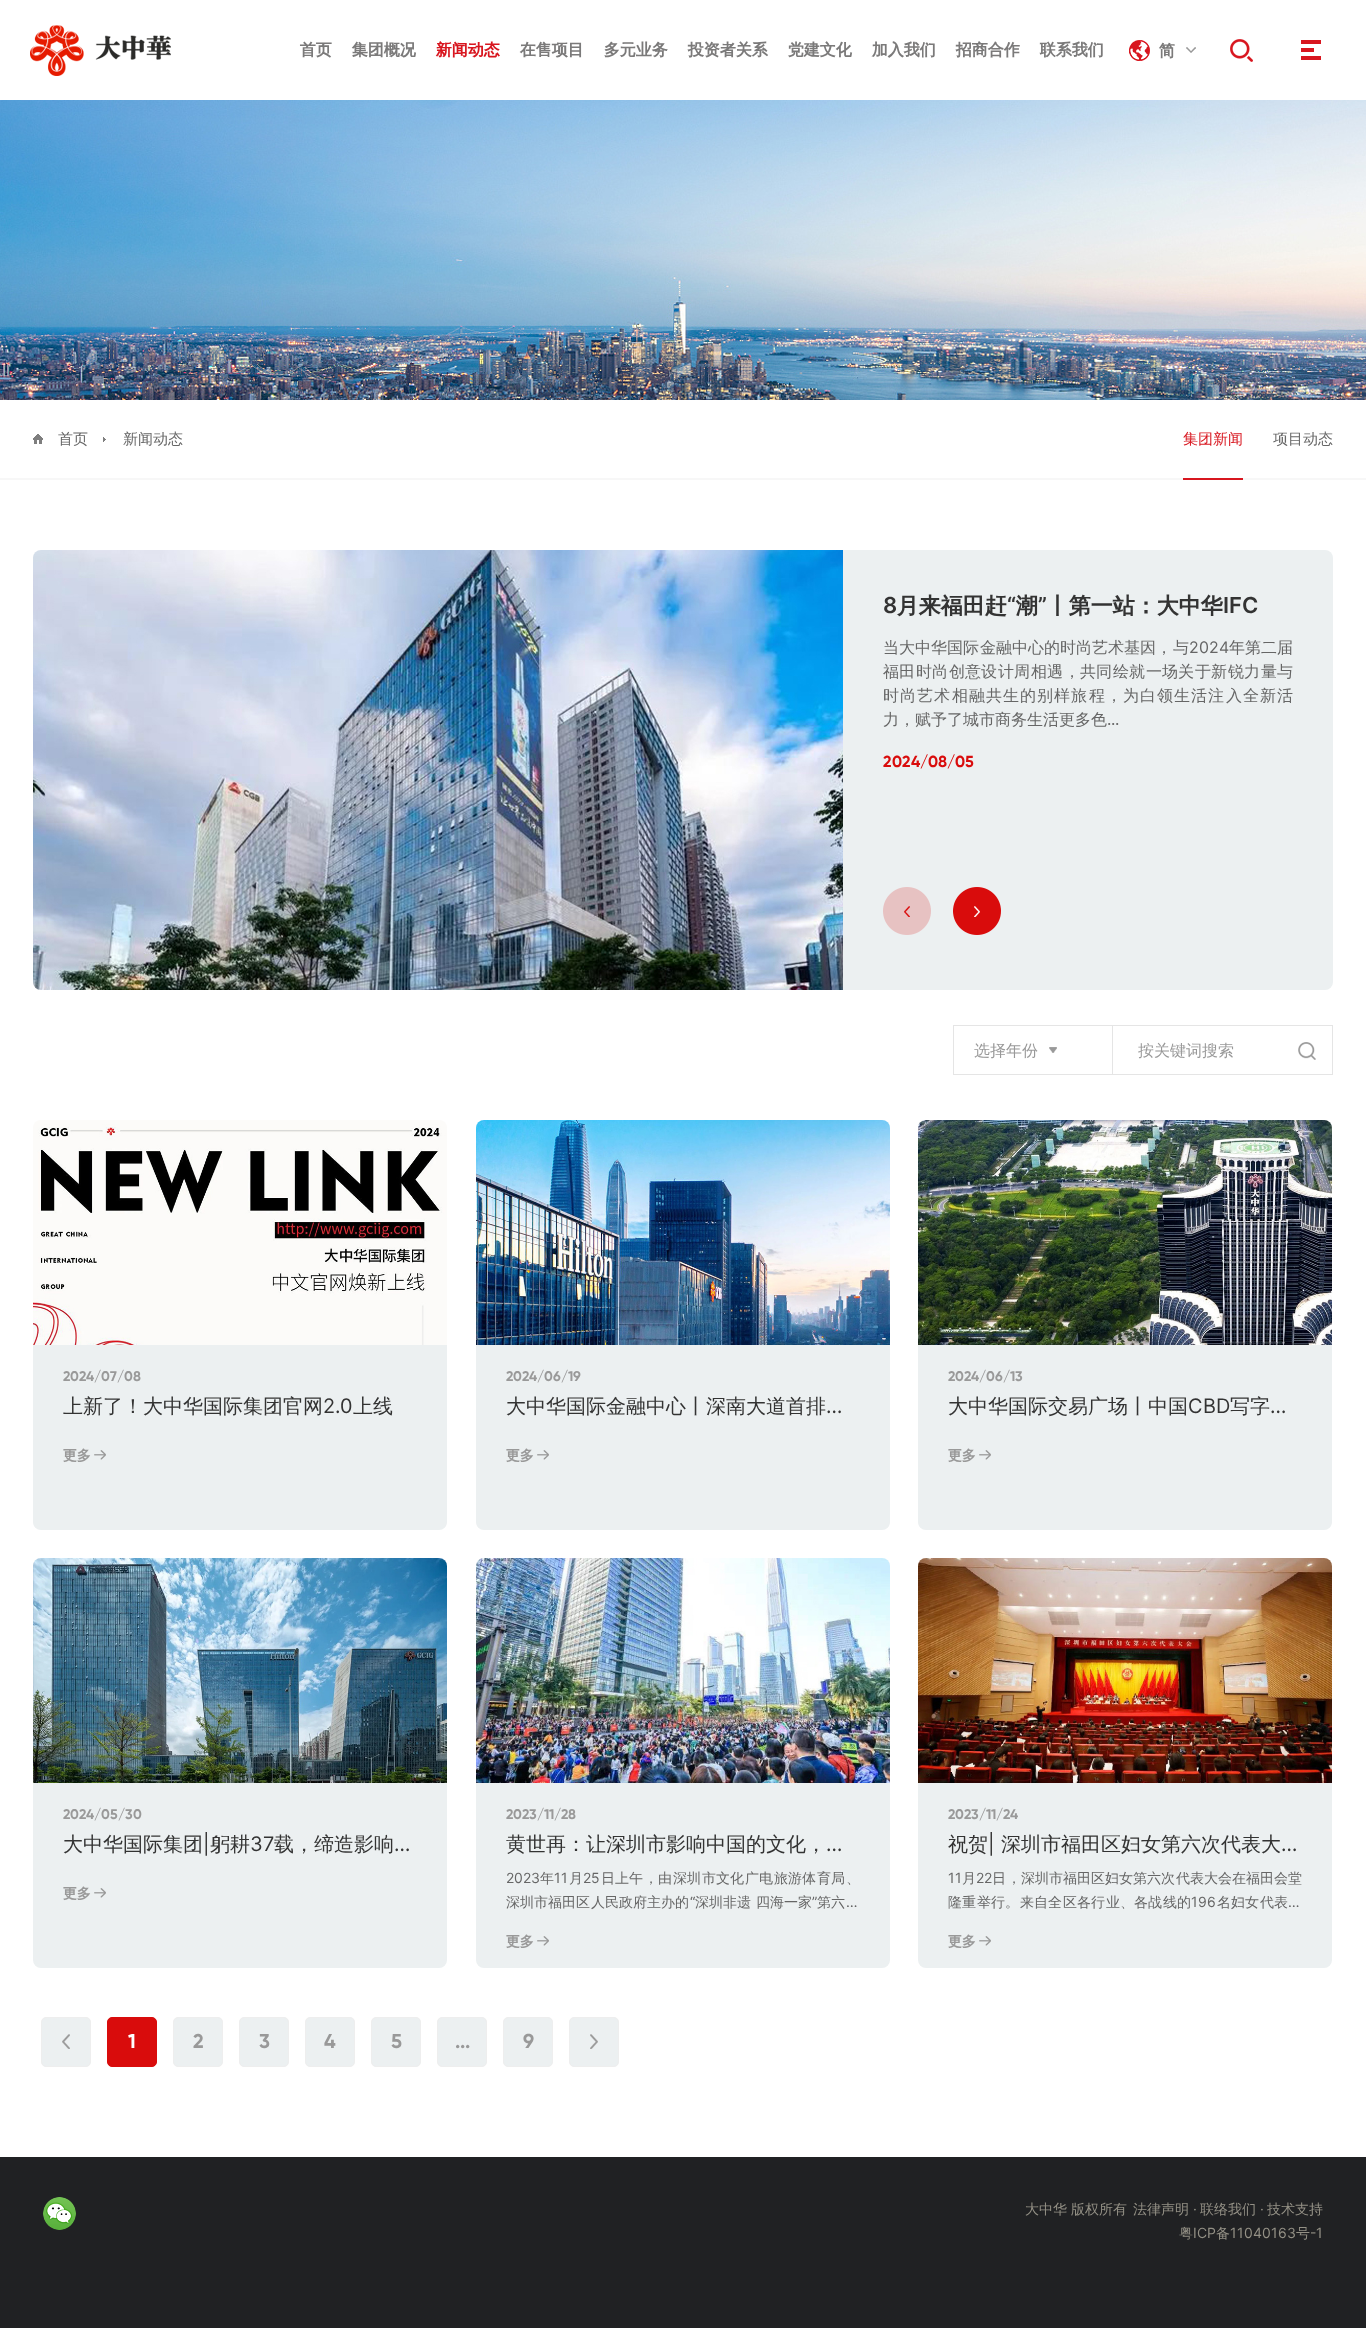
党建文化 (820, 49)
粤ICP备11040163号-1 (1251, 2232)
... (462, 2043)
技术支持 (1295, 2208)
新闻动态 (468, 49)
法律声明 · (1165, 2208)
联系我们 (1072, 49)
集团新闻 (1213, 438)
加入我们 (904, 49)
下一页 (594, 2042)
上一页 (66, 2042)
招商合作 (988, 49)
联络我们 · (1232, 2208)
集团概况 (384, 49)
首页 (316, 49)
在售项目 (552, 49)
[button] (907, 911)
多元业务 (636, 49)
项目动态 (1303, 438)
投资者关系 (728, 49)
